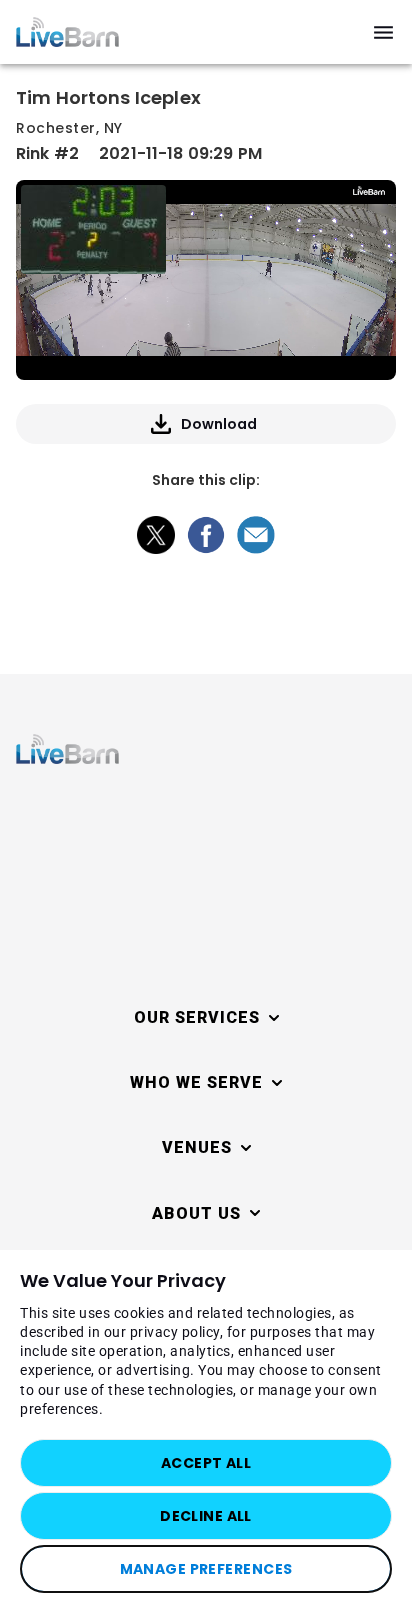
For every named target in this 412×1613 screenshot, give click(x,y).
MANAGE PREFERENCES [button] (206, 1569)
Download (219, 424)
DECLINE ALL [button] (206, 1516)
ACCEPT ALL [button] (206, 1463)
